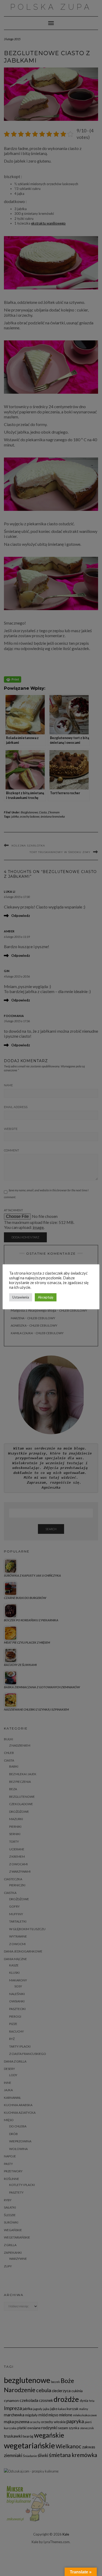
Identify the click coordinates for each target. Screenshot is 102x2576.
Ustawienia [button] (21, 1297)
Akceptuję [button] (46, 1297)
